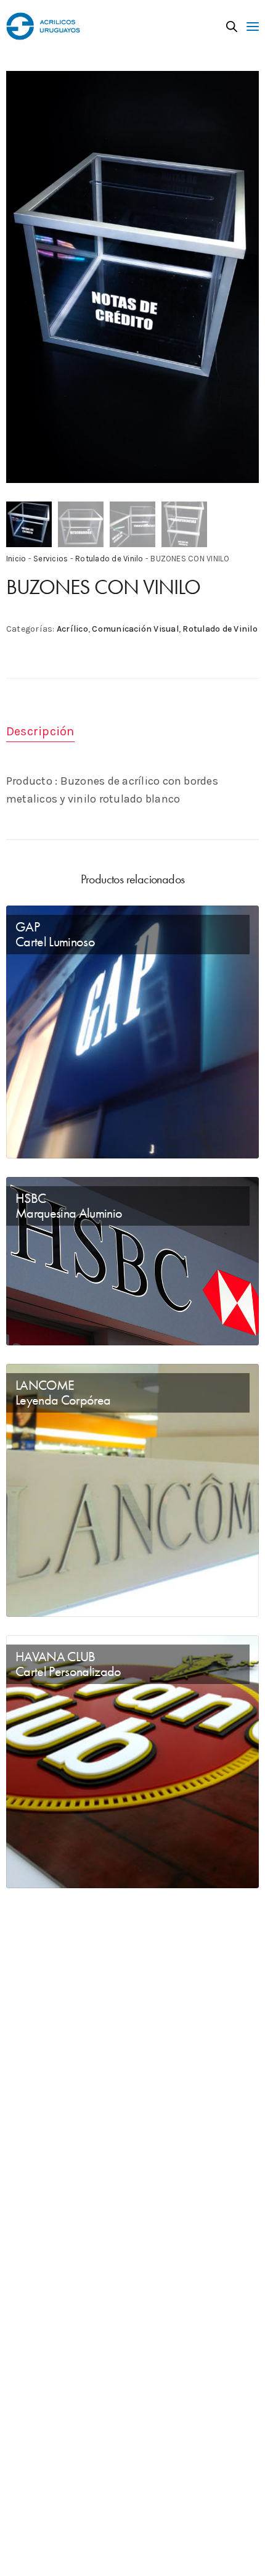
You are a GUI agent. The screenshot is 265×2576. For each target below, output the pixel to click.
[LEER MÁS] (26, 1138)
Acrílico (72, 629)
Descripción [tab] (40, 731)
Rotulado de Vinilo (109, 559)
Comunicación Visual (135, 629)
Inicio (16, 559)
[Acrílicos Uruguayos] (43, 26)
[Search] (232, 27)
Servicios (51, 559)
